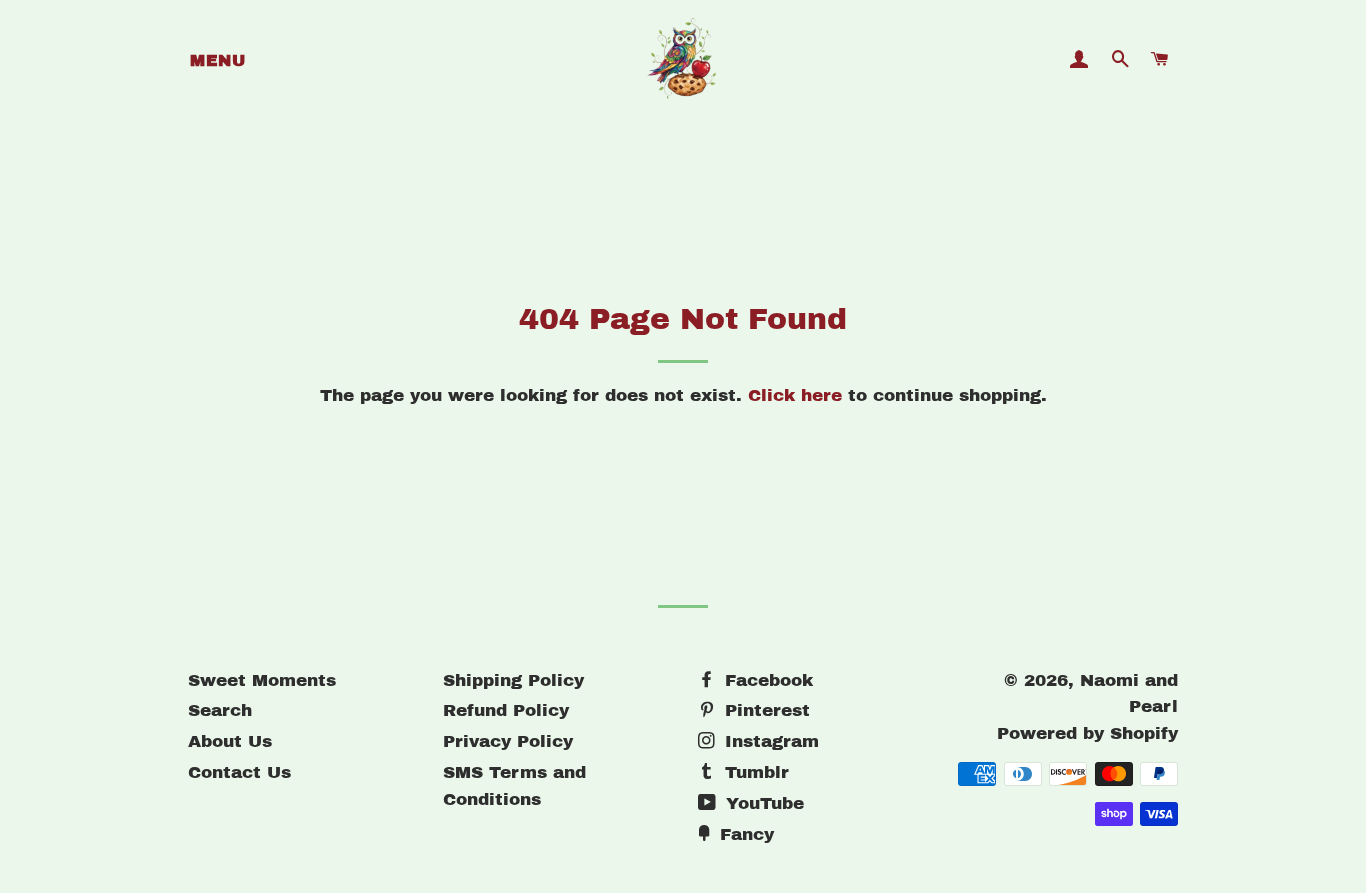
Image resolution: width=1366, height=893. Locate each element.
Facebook (766, 680)
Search (220, 710)
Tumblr (754, 772)
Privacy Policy (508, 741)
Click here (795, 395)
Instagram (769, 741)
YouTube (762, 803)
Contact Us (239, 772)
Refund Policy (506, 710)
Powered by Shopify (1087, 733)
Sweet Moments (262, 680)
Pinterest (764, 710)
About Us (230, 741)
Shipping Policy (513, 680)
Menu (217, 60)
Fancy (744, 834)
